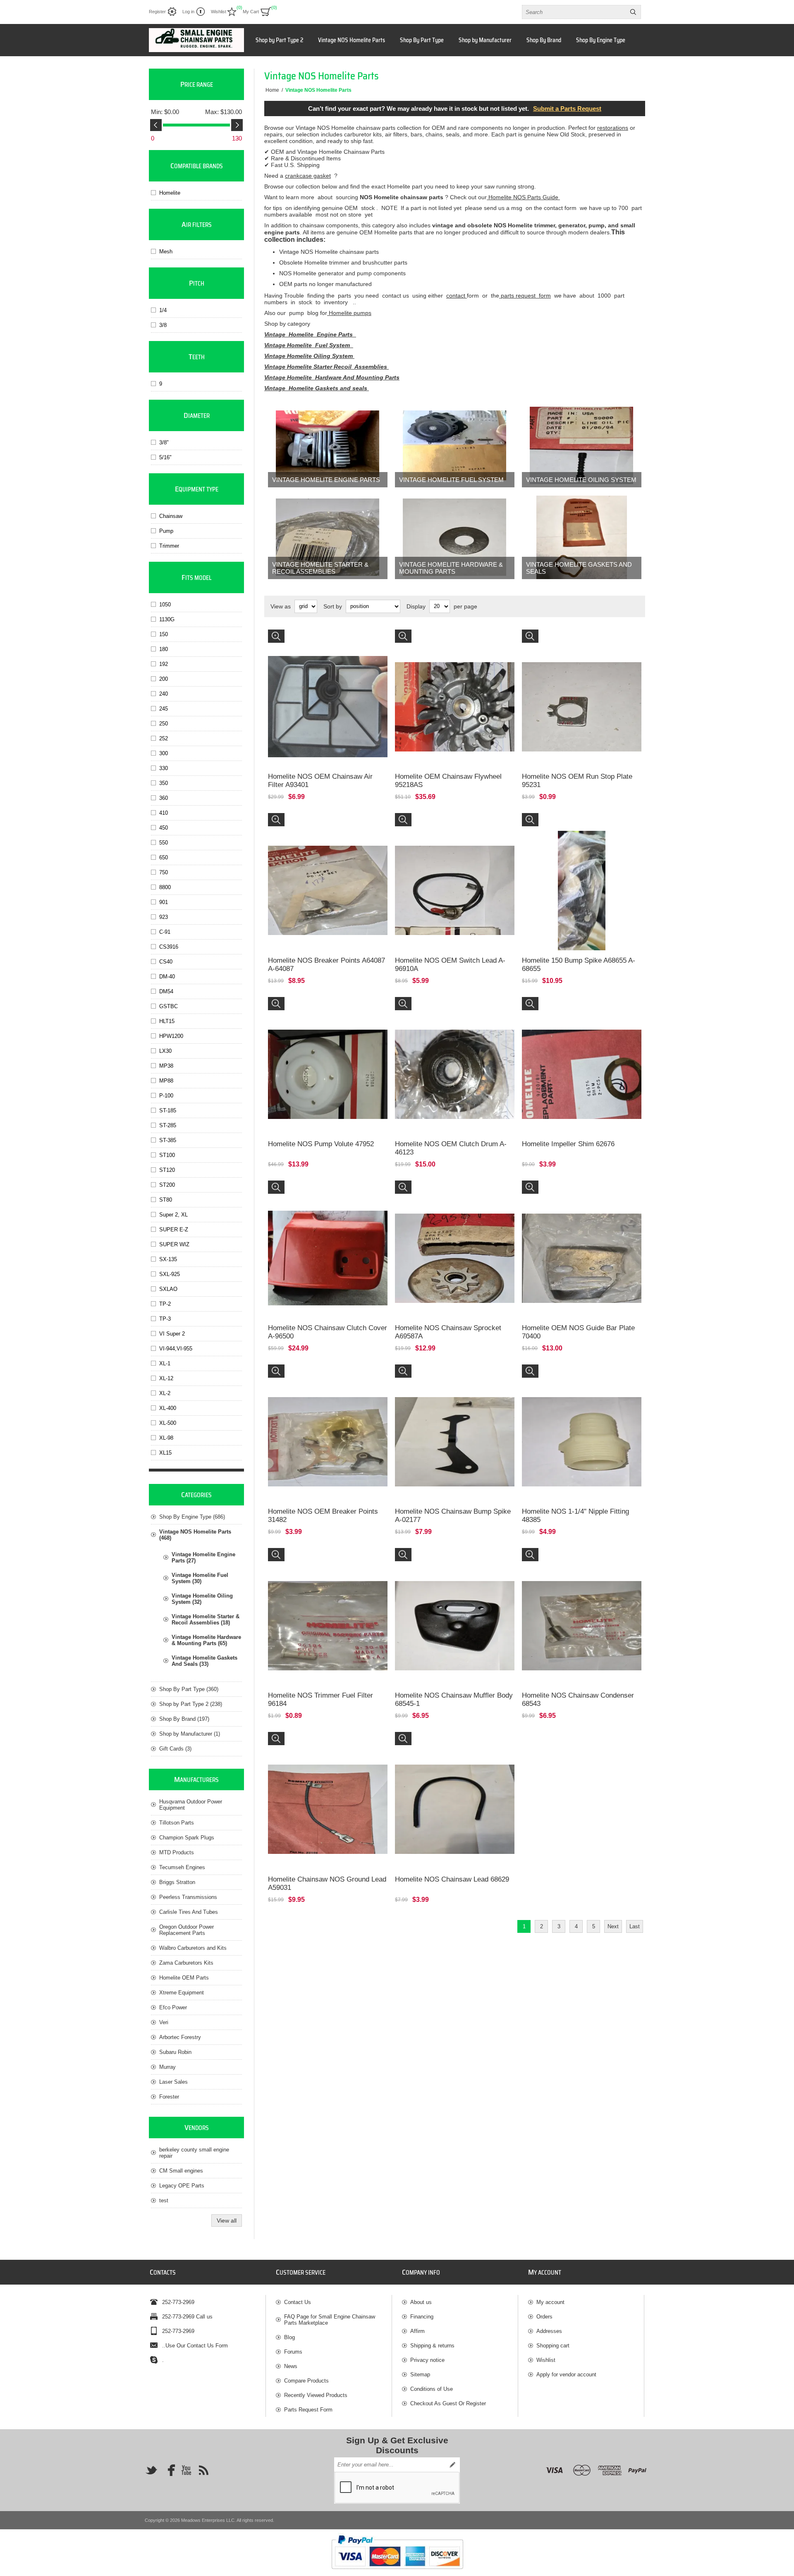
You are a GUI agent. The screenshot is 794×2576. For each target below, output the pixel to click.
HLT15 (167, 1021)
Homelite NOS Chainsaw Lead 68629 (452, 1879)
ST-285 (168, 1125)
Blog (289, 2337)
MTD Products (177, 1852)
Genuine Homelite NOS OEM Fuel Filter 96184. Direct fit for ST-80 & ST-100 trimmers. (325, 1559)
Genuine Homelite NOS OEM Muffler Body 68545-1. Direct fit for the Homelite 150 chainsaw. (454, 1559)
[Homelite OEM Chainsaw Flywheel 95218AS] (455, 689)
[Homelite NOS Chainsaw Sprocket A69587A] (455, 1240)
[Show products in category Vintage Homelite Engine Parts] (328, 446)
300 (164, 753)
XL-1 (165, 1363)
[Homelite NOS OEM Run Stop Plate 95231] (582, 689)
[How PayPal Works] (397, 2573)
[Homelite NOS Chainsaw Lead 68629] (455, 1792)
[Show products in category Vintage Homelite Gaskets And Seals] (582, 537)
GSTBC (169, 1006)
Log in (188, 12)
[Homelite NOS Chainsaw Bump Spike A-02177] (455, 1424)
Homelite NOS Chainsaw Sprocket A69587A (448, 1332)
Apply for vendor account (566, 2374)
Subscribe (452, 2465)
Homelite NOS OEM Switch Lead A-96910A (450, 965)
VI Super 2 (172, 1334)
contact (457, 296)
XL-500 (168, 1423)
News (291, 2366)
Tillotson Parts (177, 1823)
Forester (169, 2097)
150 (164, 634)
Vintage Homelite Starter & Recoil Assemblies (320, 568)
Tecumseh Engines (182, 1867)
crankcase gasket (308, 176)
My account (550, 2302)
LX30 (165, 1051)
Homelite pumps (349, 313)
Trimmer (169, 546)
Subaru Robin (175, 2052)
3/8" (164, 442)
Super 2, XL (173, 1215)
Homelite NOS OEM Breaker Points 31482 (323, 1516)
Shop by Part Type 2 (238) (191, 1704)
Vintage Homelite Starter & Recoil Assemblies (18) (206, 1620)
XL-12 (166, 1378)
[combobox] (574, 12)
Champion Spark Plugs (187, 1838)
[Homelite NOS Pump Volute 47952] (328, 1057)
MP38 (166, 1066)
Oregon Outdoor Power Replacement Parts (187, 1930)
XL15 (165, 1453)
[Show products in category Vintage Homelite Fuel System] (455, 446)
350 (164, 783)
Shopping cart (553, 2346)
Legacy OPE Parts (182, 2186)
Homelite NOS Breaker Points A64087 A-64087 (326, 965)
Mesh (166, 252)
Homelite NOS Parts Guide (523, 197)
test (164, 2200)
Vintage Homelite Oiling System (309, 356)
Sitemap (420, 2374)
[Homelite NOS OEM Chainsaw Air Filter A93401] (328, 689)
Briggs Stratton (177, 1882)
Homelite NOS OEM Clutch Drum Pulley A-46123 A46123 (454, 1008)
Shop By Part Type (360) (189, 1689)
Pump (166, 531)
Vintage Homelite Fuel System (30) (200, 1578)
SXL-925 (170, 1274)
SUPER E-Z (174, 1230)
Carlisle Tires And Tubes (189, 1912)
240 (164, 694)
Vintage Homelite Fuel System (451, 480)
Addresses (549, 2331)
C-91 (165, 932)
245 (164, 709)
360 (164, 798)
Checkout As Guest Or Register (448, 2403)
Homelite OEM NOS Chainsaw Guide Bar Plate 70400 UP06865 (579, 1192)
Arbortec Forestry (180, 2037)
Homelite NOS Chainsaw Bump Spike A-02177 (453, 1516)
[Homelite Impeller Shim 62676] (582, 1057)
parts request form (525, 296)
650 (164, 857)
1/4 (163, 310)
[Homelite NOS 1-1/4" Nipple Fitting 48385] (582, 1424)
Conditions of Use (432, 2389)
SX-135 (168, 1259)
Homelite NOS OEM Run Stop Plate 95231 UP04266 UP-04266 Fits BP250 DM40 (574, 641)
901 (164, 902)
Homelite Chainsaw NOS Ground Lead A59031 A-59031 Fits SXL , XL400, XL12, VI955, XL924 (325, 1743)
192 (164, 664)
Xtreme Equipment (182, 1993)
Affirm (417, 2331)
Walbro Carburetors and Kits (193, 1948)
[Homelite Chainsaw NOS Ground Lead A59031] (328, 1792)
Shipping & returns (432, 2346)
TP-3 (165, 1319)
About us (421, 2302)
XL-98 (166, 1438)
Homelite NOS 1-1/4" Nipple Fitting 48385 (575, 1516)
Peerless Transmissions (188, 1897)
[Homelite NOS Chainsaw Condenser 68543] (582, 1608)
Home (272, 90)
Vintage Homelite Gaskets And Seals (579, 568)
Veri (164, 2022)
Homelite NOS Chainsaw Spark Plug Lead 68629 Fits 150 (447, 1743)
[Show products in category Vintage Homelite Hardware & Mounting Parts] (455, 537)
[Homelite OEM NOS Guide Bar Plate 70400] (582, 1240)
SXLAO (168, 1289)
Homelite (170, 193)
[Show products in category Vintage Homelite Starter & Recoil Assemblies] (328, 537)
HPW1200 (171, 1036)
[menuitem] (334, 2302)
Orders (544, 2317)
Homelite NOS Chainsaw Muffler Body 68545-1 (454, 1699)
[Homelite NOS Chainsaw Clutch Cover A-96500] (328, 1240)
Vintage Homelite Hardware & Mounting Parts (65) (206, 1640)
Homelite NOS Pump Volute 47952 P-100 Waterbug (319, 1008)
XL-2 (165, 1393)
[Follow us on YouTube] (186, 2470)
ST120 (167, 1170)
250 (164, 724)
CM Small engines (181, 2171)
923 (164, 917)
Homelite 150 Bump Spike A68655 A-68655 (579, 965)
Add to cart (336, 737)
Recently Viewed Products (316, 2395)
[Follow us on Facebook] (169, 2470)
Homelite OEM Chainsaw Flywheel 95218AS (448, 781)
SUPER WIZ (174, 1244)
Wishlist (546, 2360)
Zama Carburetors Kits (186, 1963)
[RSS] (203, 2470)
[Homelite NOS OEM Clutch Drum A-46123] (455, 1057)
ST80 (166, 1200)
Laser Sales (173, 2082)
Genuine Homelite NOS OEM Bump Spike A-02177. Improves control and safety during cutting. (449, 1379)
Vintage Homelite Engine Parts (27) (203, 1558)
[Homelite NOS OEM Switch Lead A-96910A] (455, 873)
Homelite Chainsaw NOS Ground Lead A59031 (327, 1883)
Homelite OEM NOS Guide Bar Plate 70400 (578, 1332)
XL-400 (168, 1408)
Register (157, 12)
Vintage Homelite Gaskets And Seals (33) (204, 1661)
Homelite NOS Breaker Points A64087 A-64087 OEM (325, 824)
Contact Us (298, 2302)
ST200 (167, 1185)
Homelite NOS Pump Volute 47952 (321, 1144)
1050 (165, 605)
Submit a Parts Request (567, 109)
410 (164, 813)
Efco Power (173, 2007)
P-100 (166, 1096)
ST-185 (168, 1110)
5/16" (165, 457)
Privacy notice (427, 2360)
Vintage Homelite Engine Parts (310, 334)
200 (164, 679)
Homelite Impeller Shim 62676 (568, 1144)
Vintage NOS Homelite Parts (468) (195, 1535)
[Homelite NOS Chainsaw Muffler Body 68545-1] (455, 1608)
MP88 (166, 1081)
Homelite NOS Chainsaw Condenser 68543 (578, 1699)
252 (164, 738)
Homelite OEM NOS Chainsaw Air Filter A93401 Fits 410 (326, 641)
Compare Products (306, 2381)
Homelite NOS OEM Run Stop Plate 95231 (577, 781)
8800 (165, 887)
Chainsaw (171, 516)
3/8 (163, 325)
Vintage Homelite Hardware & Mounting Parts (451, 568)
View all (227, 2221)
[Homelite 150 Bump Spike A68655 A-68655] (582, 873)
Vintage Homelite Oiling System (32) (202, 1599)
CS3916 (169, 947)
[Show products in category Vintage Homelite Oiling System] (582, 446)
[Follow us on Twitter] (151, 2470)
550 (164, 843)
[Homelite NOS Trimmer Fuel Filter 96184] (328, 1608)
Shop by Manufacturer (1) (190, 1734)
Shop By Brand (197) (184, 1719)
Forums (293, 2352)
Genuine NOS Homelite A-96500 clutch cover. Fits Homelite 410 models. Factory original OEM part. (326, 1195)
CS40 (166, 962)
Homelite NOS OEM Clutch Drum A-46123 (451, 1148)
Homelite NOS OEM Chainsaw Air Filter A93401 (320, 781)
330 (164, 768)
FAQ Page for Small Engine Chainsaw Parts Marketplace (330, 2320)
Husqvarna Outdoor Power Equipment (191, 1805)
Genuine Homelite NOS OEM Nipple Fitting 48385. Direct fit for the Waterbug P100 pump (577, 1376)
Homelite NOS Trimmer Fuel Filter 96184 (320, 1699)
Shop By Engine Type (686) (192, 1517)
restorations (613, 128)
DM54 (166, 991)
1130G (167, 619)
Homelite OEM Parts (184, 1978)
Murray (167, 2067)
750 (164, 872)
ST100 (167, 1155)
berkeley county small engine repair (194, 2153)
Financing (422, 2317)
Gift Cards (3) (175, 1749)
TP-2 (165, 1304)
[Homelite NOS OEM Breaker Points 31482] (328, 1424)
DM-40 (167, 977)
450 (164, 828)
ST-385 (168, 1140)
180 (164, 649)
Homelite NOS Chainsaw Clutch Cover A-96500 (328, 1332)
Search (633, 12)
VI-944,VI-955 (176, 1349)
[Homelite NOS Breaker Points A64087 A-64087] (328, 873)
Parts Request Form (308, 2410)
